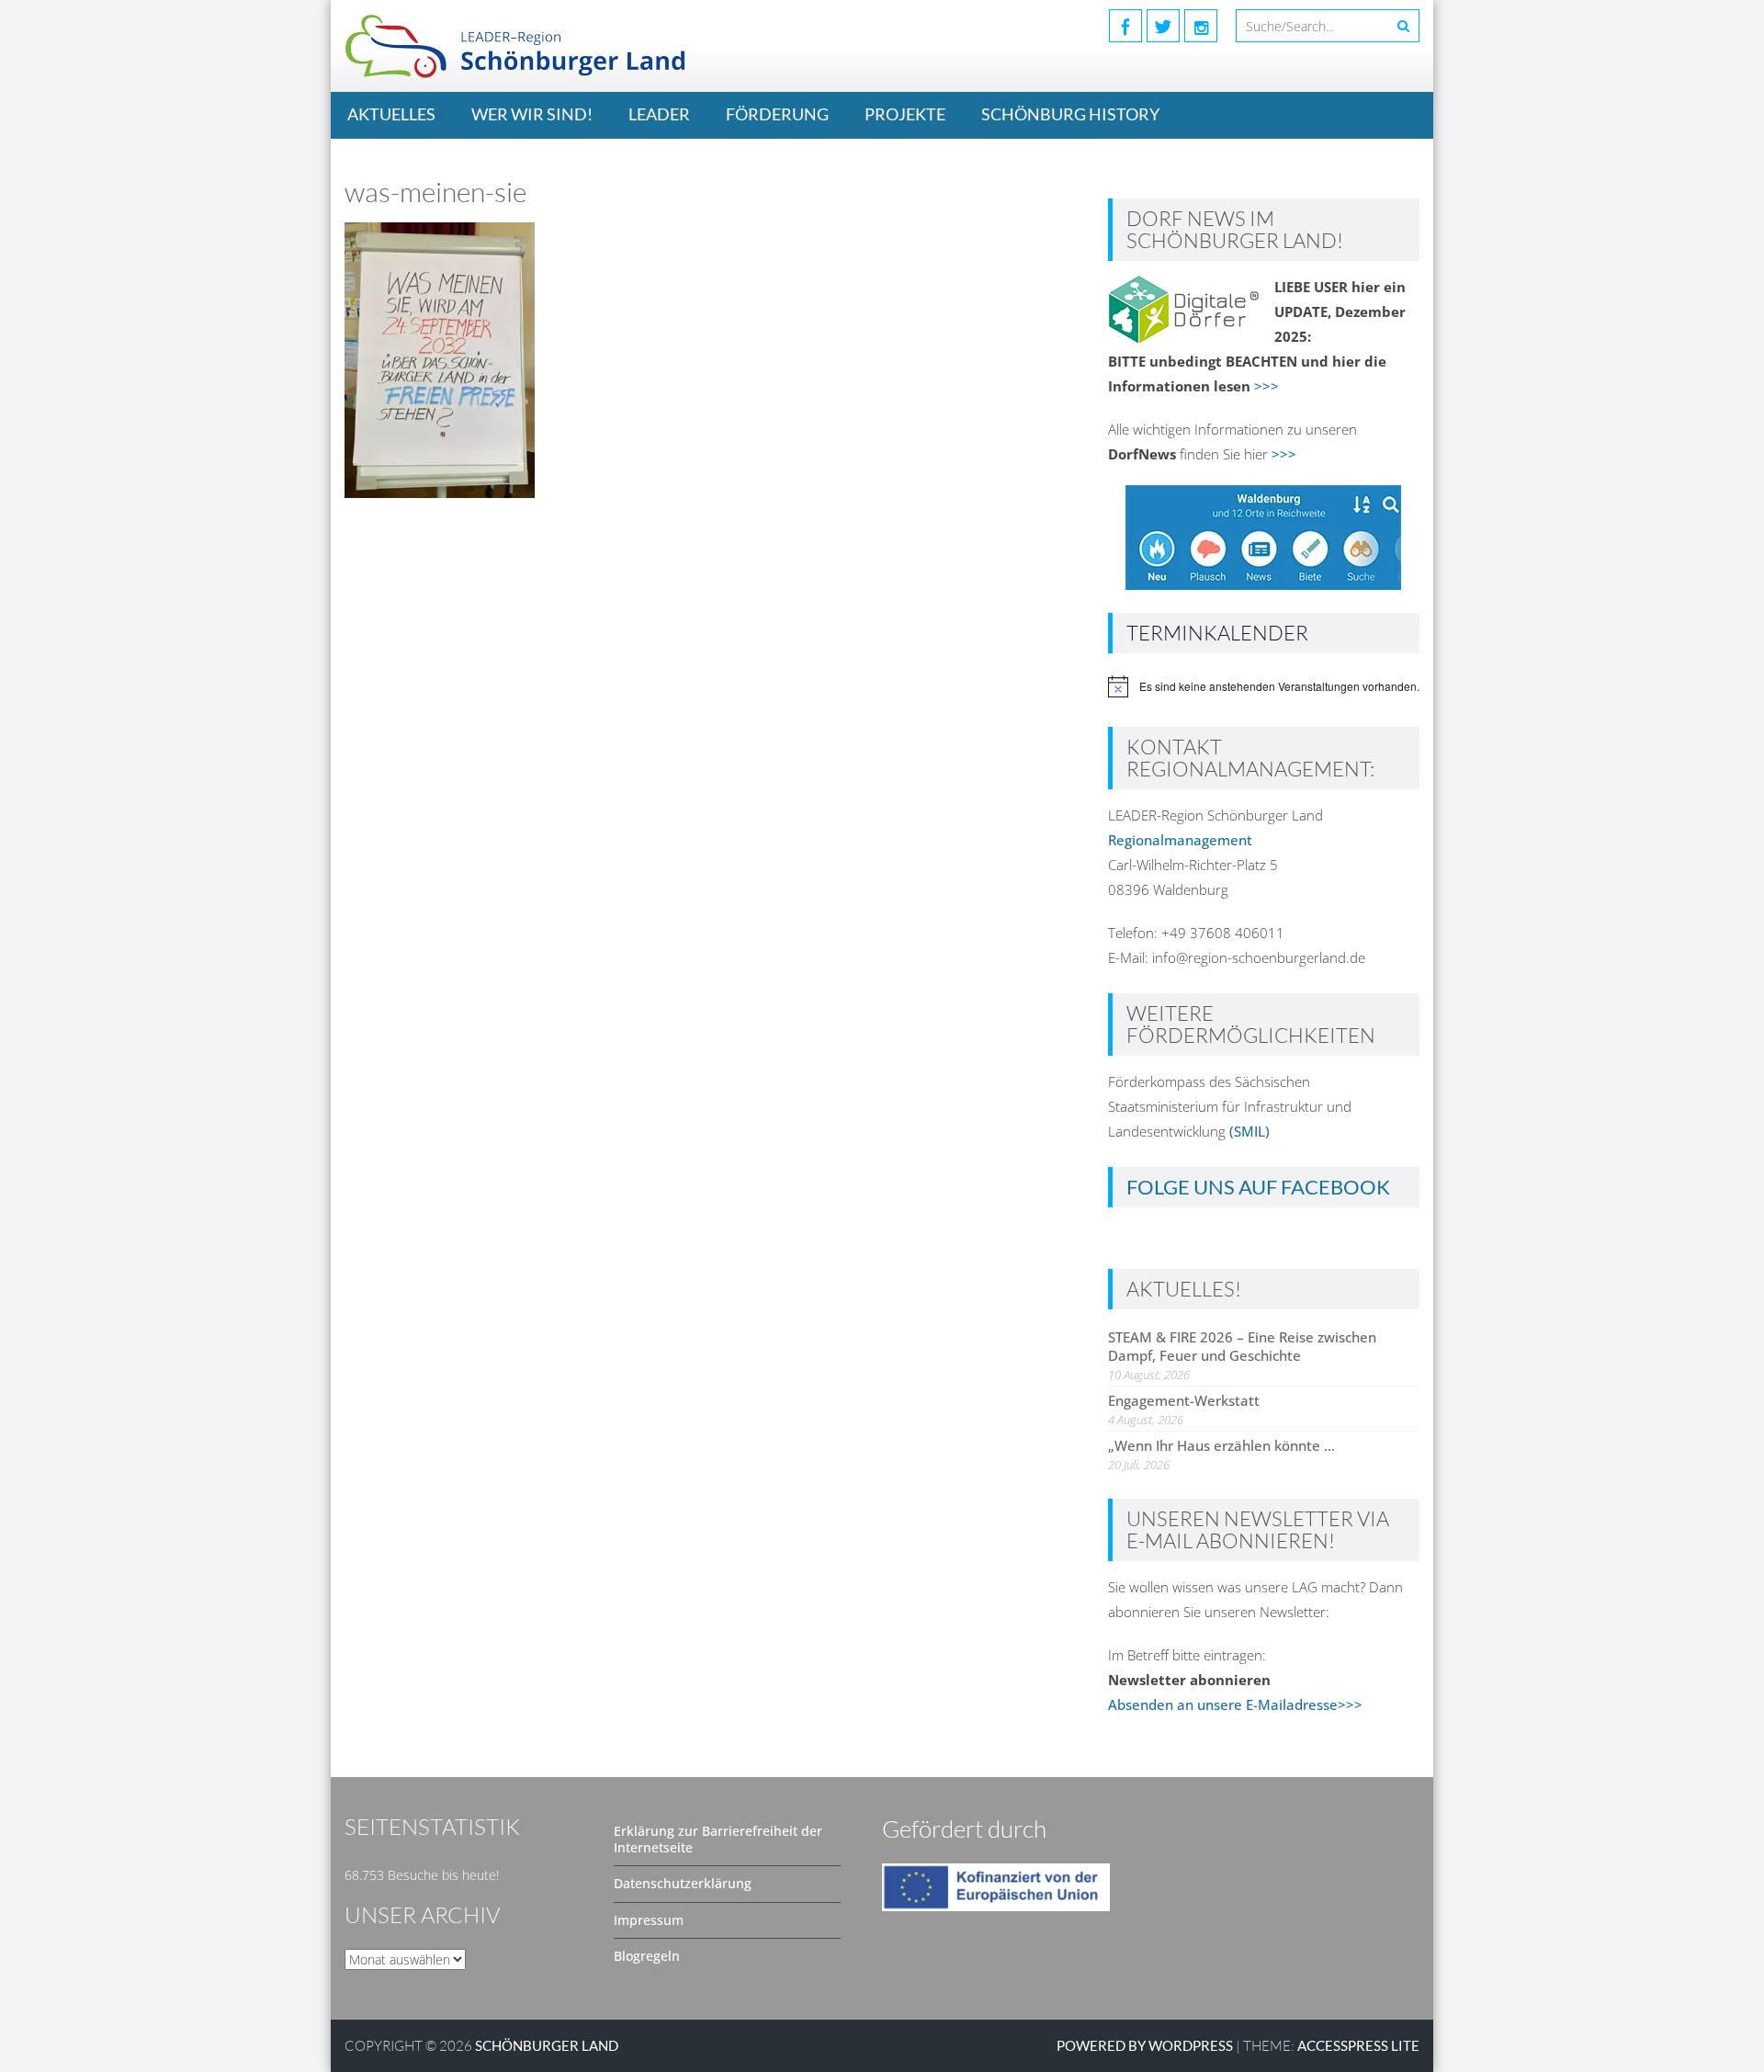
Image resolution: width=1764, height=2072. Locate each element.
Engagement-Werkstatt (1184, 1400)
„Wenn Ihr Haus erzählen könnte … (1221, 1445)
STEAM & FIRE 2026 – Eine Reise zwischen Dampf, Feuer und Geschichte (1242, 1346)
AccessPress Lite (1358, 2045)
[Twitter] (1163, 26)
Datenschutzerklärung (683, 1883)
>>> (1266, 386)
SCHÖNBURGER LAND (547, 2045)
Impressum (649, 1920)
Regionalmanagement (1180, 840)
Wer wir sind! (532, 114)
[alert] (1264, 686)
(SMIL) (1249, 1131)
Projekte (905, 114)
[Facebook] (1125, 26)
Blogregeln (647, 1956)
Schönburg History (1070, 114)
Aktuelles (391, 114)
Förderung (777, 114)
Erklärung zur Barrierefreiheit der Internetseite (718, 1839)
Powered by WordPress (1145, 2045)
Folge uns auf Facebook (1258, 1187)
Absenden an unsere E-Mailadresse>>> (1235, 1704)
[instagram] (1201, 26)
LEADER (659, 114)
